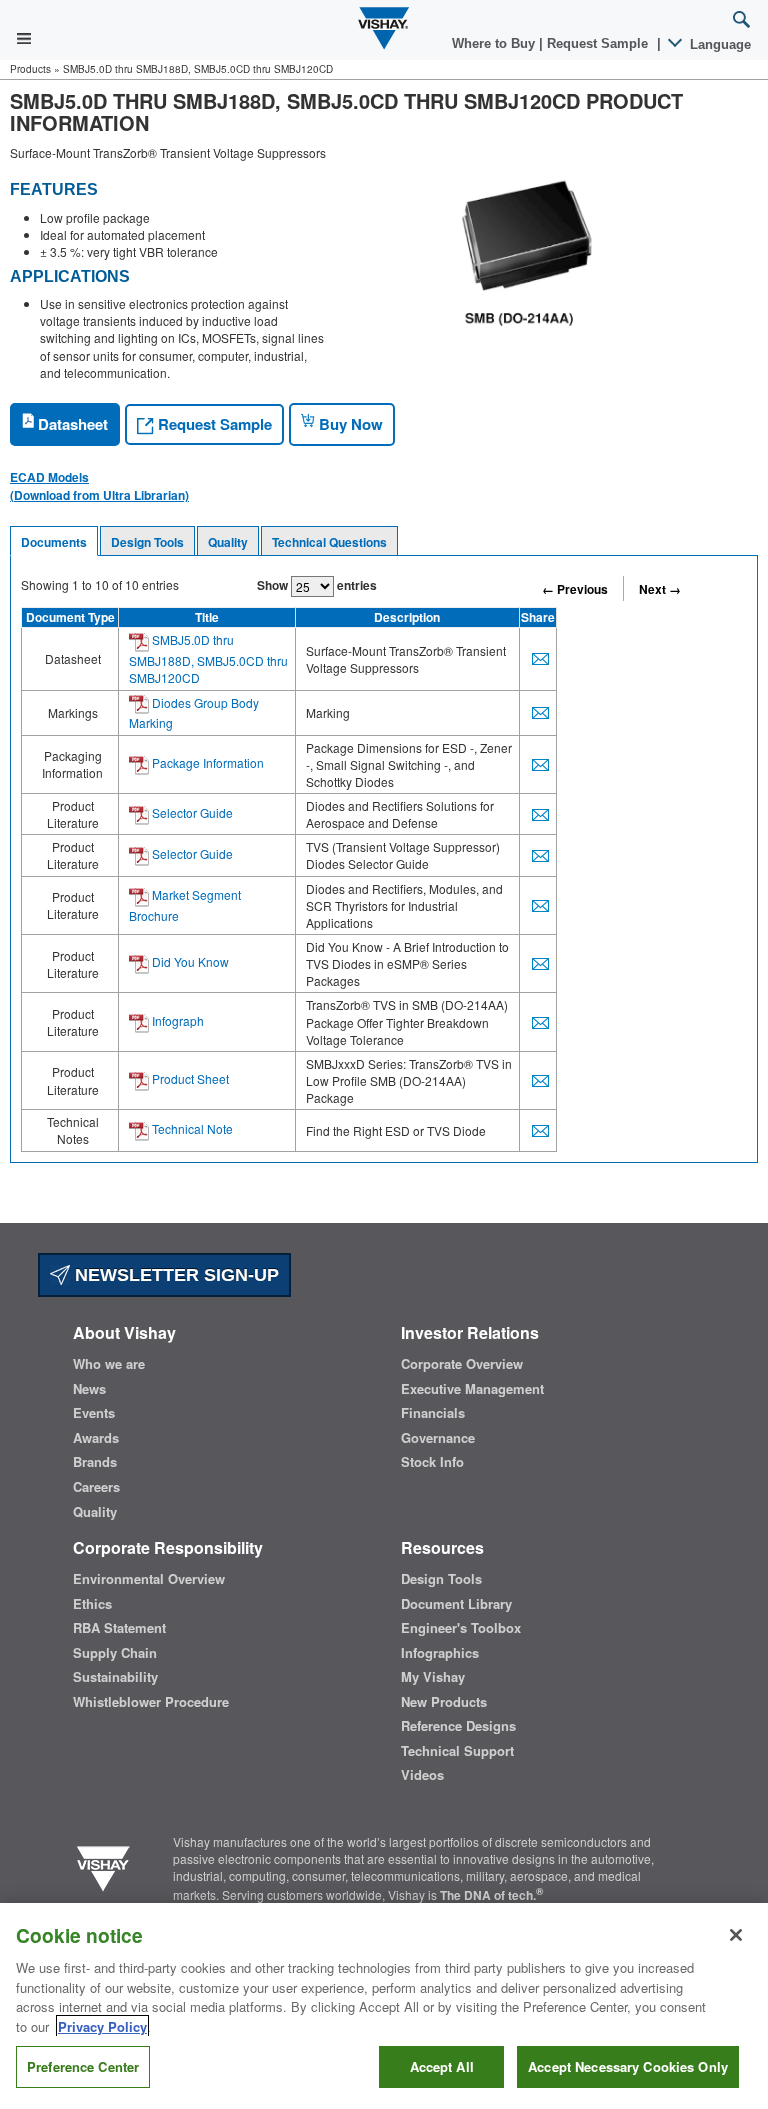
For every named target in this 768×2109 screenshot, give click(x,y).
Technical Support (457, 1751)
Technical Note (191, 1128)
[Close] (736, 1935)
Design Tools (147, 542)
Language (718, 44)
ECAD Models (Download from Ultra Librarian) (99, 486)
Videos (422, 1775)
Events (94, 1413)
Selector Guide (191, 812)
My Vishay (433, 1677)
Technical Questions (329, 542)
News (89, 1389)
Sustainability (115, 1677)
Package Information (206, 762)
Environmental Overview (149, 1579)
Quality (228, 542)
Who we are (109, 1364)
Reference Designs (458, 1726)
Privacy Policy (102, 2026)
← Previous (575, 589)
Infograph (176, 1020)
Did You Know (189, 961)
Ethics (92, 1604)
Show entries (317, 585)
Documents (54, 542)
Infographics (440, 1653)
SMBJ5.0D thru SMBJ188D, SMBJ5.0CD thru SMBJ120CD (208, 658)
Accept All (442, 2066)
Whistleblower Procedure (151, 1702)
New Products (444, 1702)
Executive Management (472, 1389)
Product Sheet (189, 1078)
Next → (660, 589)
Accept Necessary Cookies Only (628, 2066)
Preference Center (83, 2066)
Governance (438, 1438)
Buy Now (349, 424)
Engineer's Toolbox (461, 1628)
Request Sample (213, 424)
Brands (95, 1462)
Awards (96, 1438)
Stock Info (432, 1462)
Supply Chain (115, 1653)
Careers (96, 1487)
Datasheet (71, 424)
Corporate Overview (462, 1364)
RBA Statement (119, 1628)
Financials (433, 1413)
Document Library (456, 1604)
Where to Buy (495, 43)
